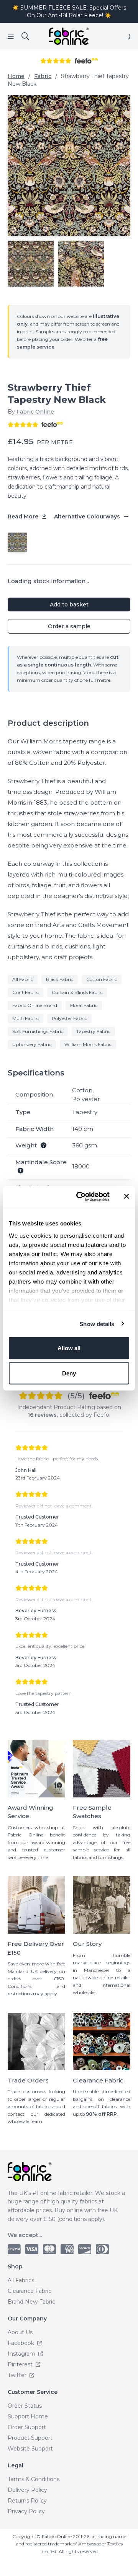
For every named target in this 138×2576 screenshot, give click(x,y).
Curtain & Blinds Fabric (77, 992)
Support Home (28, 2416)
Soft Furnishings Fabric (38, 1031)
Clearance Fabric (30, 2291)
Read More (24, 517)
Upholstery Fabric (32, 1044)
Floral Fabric (84, 1005)
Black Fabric (60, 979)
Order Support (27, 2427)
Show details (97, 1324)
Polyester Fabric (69, 1018)
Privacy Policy (26, 2511)
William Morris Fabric (88, 1044)
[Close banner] (127, 1196)
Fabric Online (35, 412)
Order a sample (69, 626)
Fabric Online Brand (35, 1005)
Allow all (69, 1348)
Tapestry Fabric (93, 1031)
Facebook (22, 2343)
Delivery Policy (27, 2490)
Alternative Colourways (88, 517)
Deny (69, 1373)
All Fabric (23, 979)
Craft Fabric (25, 992)
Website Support (30, 2449)
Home (16, 76)
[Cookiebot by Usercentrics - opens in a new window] (81, 1196)
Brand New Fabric (31, 2302)
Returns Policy (27, 2501)
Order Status (25, 2406)
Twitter (18, 2375)
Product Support (30, 2438)
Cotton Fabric (102, 979)
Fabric (43, 76)
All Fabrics (21, 2280)
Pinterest (21, 2364)
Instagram (22, 2354)
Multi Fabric (25, 1018)
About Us (20, 2332)
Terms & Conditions (34, 2479)
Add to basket (69, 604)
